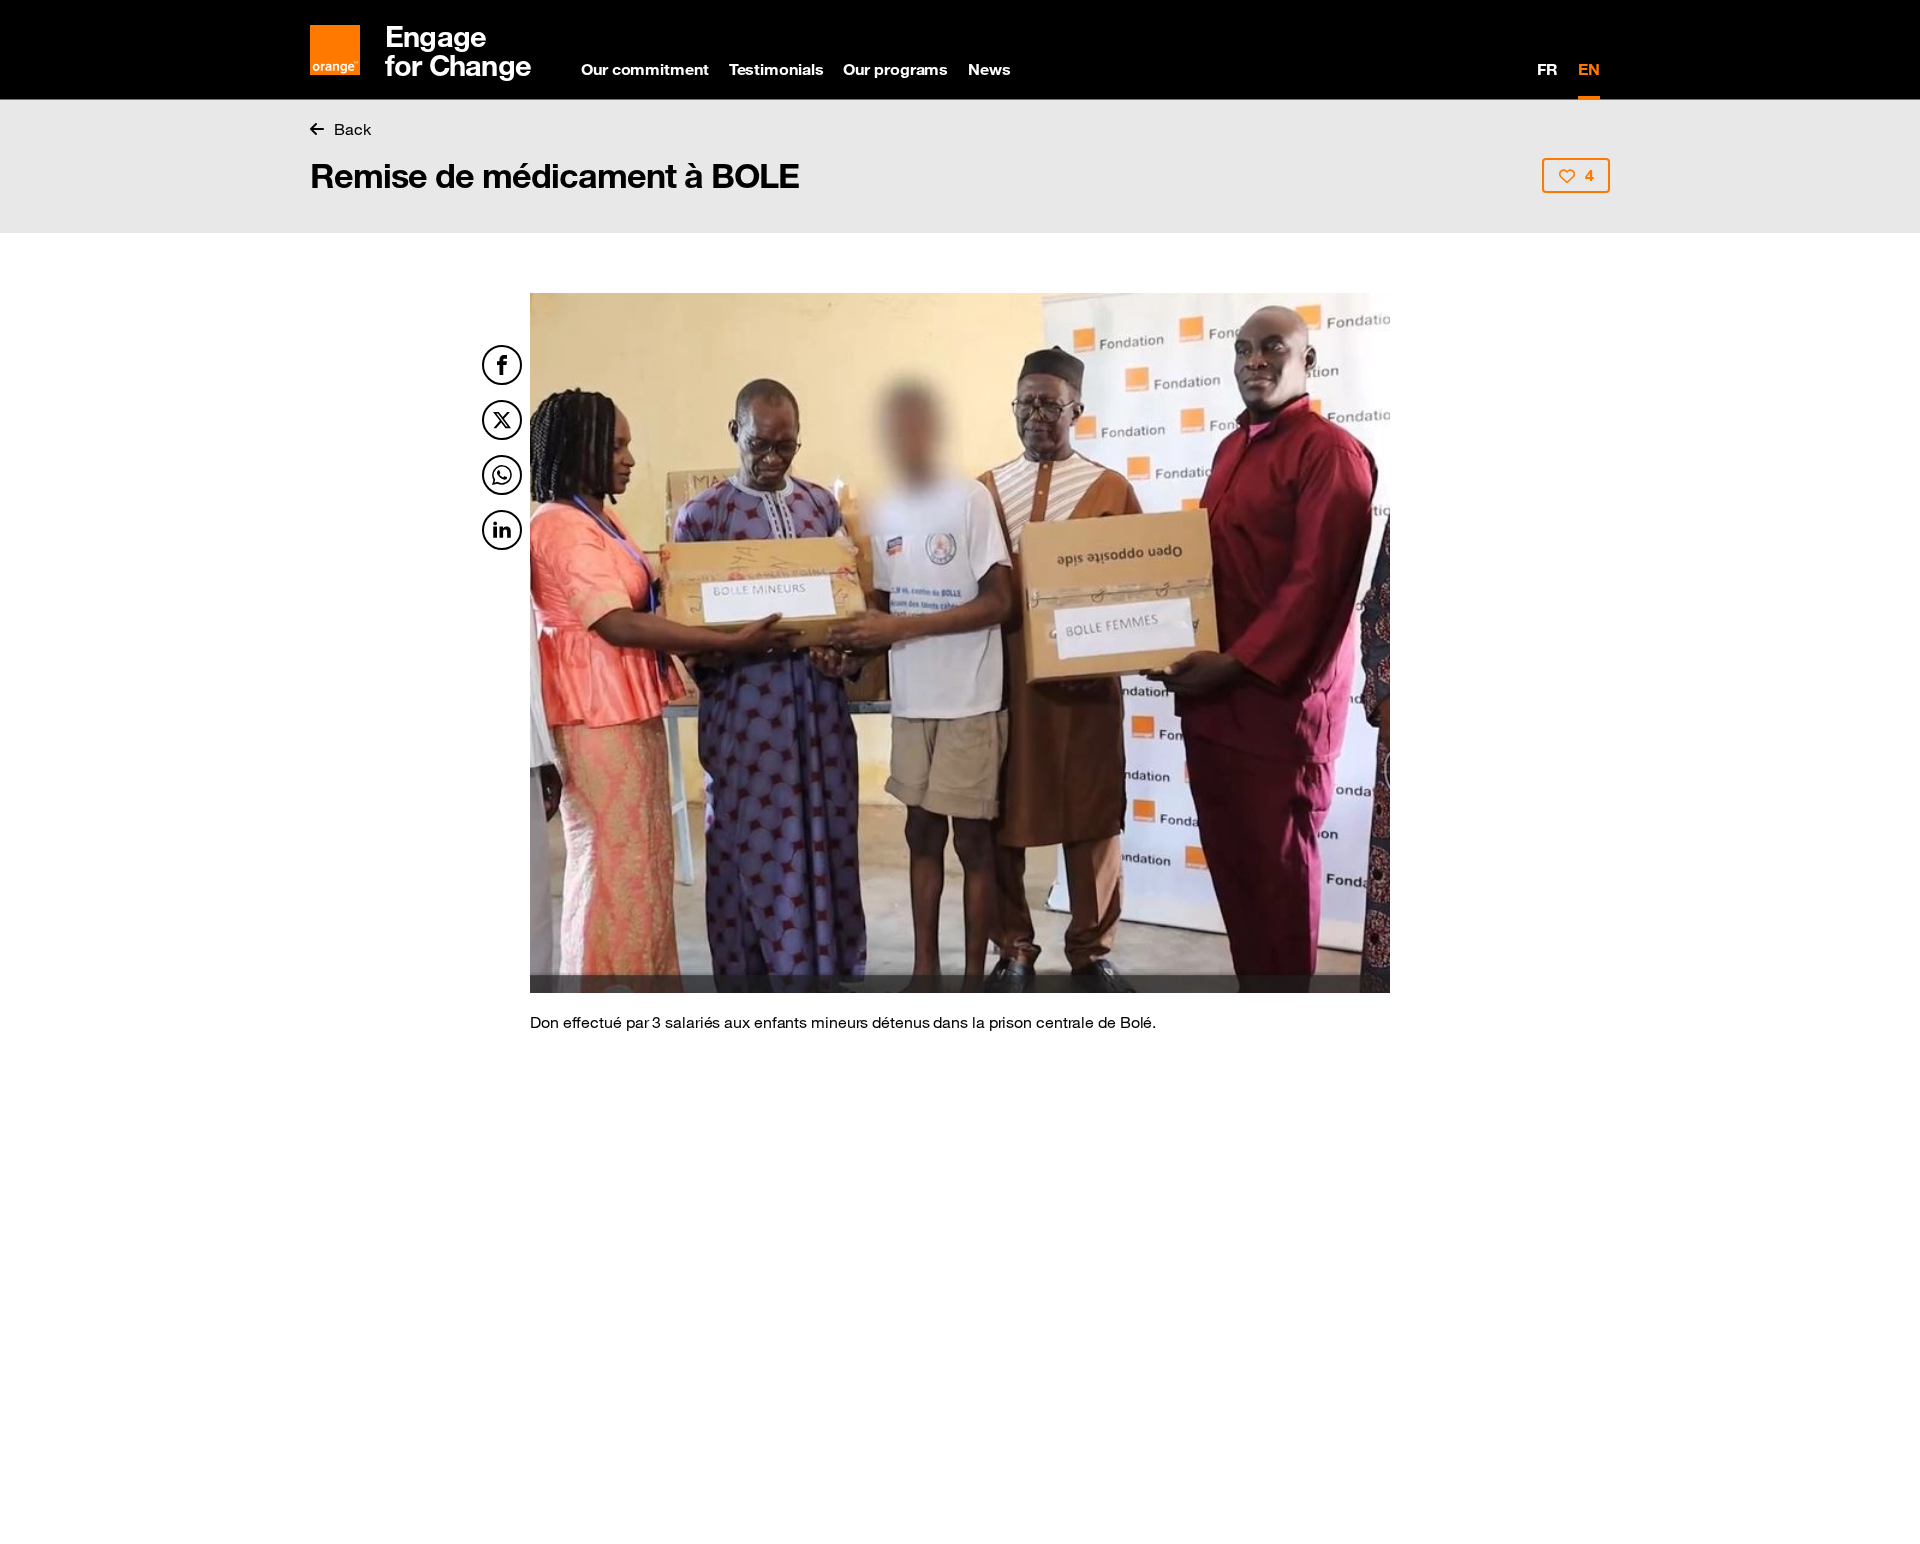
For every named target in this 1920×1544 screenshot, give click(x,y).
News (989, 69)
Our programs (895, 69)
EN (1589, 69)
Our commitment (645, 69)
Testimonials (776, 69)
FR (1547, 69)
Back (352, 129)
